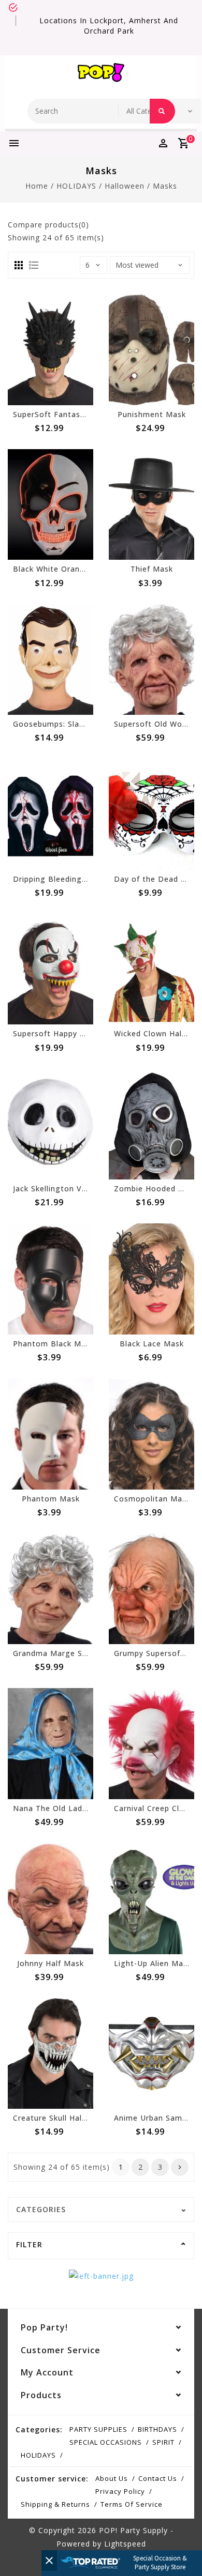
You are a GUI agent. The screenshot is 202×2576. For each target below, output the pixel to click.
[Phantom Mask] (51, 1434)
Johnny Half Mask (51, 1963)
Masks (165, 186)
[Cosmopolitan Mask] (151, 1434)
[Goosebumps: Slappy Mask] (51, 660)
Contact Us (158, 2478)
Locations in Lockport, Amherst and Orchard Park (109, 26)
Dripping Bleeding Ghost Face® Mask (85, 879)
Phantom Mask (51, 1499)
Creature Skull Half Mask (60, 2118)
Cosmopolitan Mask (152, 1499)
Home (37, 186)
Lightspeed (125, 2544)
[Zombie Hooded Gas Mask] (151, 1124)
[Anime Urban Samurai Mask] (151, 2054)
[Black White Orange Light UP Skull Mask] (51, 505)
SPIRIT (163, 2442)
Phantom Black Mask (54, 1344)
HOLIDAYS (76, 186)
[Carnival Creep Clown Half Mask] (151, 1744)
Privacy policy (120, 2491)
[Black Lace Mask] (151, 1279)
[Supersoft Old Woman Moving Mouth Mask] (151, 660)
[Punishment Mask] (151, 350)
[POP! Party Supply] (101, 74)
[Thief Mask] (151, 505)
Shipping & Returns (55, 2504)
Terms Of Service (132, 2504)
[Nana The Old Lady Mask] (51, 1744)
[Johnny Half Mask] (51, 1899)
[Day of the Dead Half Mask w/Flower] (151, 814)
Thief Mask (152, 569)
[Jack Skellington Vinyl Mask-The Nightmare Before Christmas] (51, 1124)
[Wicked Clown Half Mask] (151, 969)
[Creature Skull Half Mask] (51, 2054)
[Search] (162, 111)
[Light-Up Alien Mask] (151, 1899)
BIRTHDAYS (157, 2429)
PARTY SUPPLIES (98, 2429)
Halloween (125, 186)
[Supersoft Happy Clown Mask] (51, 969)
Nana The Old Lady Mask (61, 1808)
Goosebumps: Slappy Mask (64, 724)
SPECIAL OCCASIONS (106, 2442)
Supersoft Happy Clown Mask (69, 1033)
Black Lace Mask (152, 1344)
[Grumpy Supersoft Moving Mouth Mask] (151, 1589)
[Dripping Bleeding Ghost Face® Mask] (51, 814)
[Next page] (180, 2167)
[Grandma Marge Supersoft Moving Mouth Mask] (51, 1589)
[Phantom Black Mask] (51, 1279)
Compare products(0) (48, 225)
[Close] (49, 2560)
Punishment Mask (152, 414)
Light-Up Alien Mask (153, 1963)
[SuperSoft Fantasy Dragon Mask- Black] (51, 350)
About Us (112, 2478)
